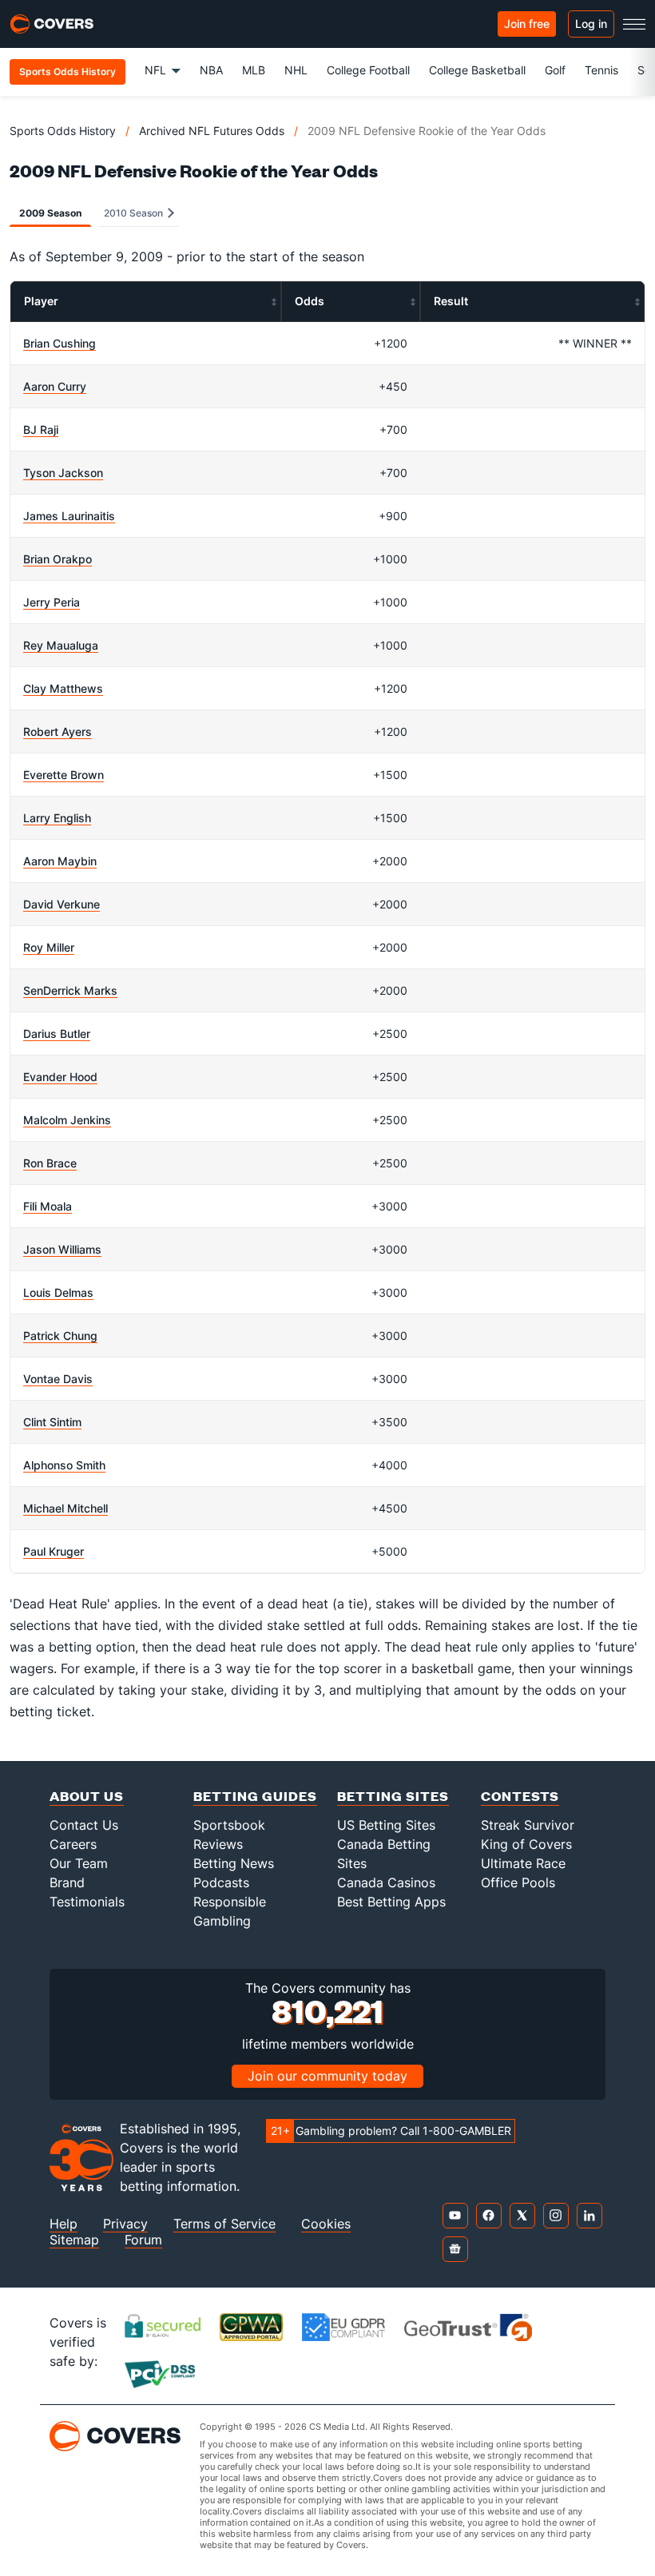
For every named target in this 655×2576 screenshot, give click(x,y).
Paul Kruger (54, 1551)
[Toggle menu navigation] (634, 24)
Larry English (57, 818)
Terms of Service (224, 2224)
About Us (87, 1796)
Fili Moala (48, 1206)
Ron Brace (50, 1163)
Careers (73, 1844)
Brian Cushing (60, 343)
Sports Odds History (63, 131)
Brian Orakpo (58, 559)
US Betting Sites (386, 1825)
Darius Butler (57, 1034)
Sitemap (74, 2240)
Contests (520, 1796)
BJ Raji (41, 429)
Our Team (79, 1863)
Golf (555, 70)
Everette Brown (64, 775)
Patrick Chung (60, 1336)
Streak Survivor (528, 1825)
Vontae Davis (58, 1379)
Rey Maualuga (61, 645)
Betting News (234, 1863)
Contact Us (84, 1825)
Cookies (326, 2224)
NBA (211, 70)
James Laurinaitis (69, 516)
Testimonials (87, 1902)
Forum (143, 2240)
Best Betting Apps (391, 1902)
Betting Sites (393, 1796)
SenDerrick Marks (70, 990)
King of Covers (526, 1844)
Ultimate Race (523, 1863)
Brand (67, 1882)
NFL (155, 70)
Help (64, 2224)
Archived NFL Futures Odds (212, 131)
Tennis (601, 70)
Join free (527, 24)
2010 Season (135, 213)
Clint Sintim (52, 1422)
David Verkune (62, 904)
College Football (368, 70)
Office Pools (518, 1882)
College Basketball (477, 70)
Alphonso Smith (64, 1465)
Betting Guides (255, 1796)
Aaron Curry (55, 386)
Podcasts (221, 1882)
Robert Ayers (58, 731)
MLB (254, 70)
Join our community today (327, 2076)
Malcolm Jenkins (67, 1120)
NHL (296, 70)
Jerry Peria (52, 602)
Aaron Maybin (60, 861)
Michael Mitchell (65, 1508)
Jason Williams (62, 1249)
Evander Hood (60, 1077)
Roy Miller (49, 947)
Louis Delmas (58, 1292)
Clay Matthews (63, 688)
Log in (591, 24)
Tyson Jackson (63, 473)
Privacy (125, 2224)
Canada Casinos (386, 1882)
